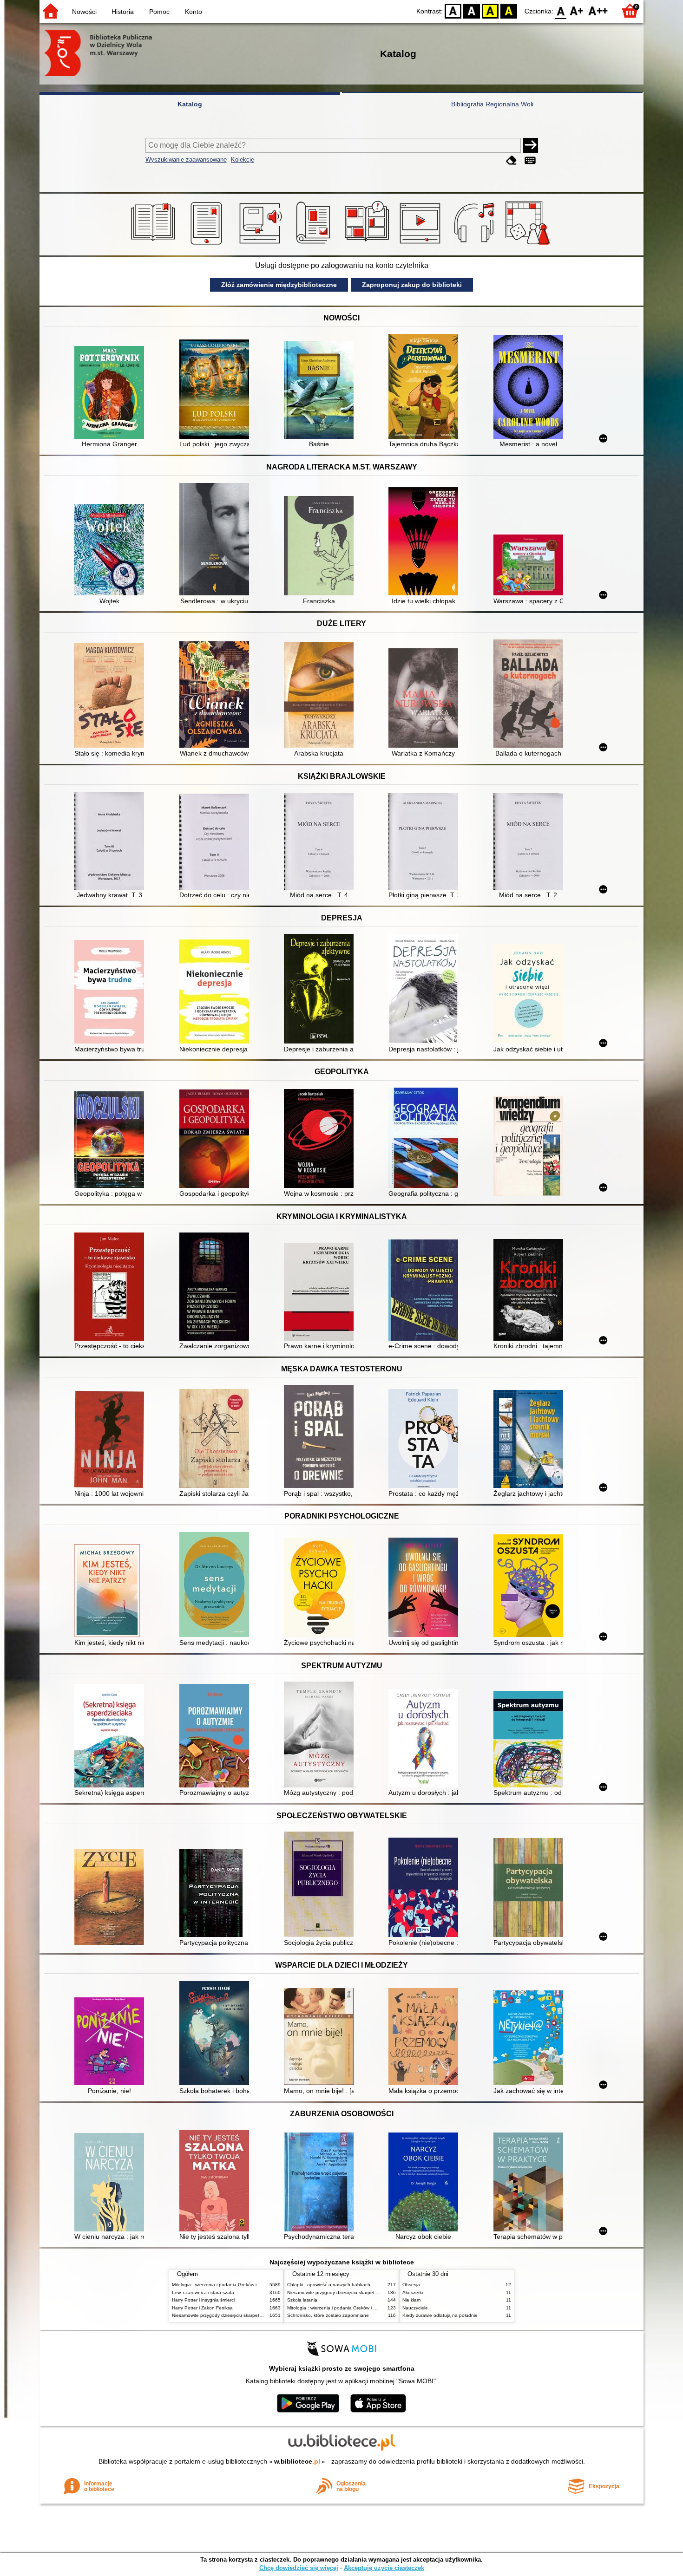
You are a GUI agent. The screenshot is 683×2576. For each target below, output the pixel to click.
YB (490, 10)
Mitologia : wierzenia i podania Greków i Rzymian (224, 2285)
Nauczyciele (415, 2308)
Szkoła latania (302, 2300)
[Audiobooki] (261, 245)
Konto (194, 12)
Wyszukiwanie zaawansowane (186, 160)
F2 (598, 10)
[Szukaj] (531, 145)
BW (472, 10)
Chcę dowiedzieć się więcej (299, 2568)
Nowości (84, 12)
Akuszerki (413, 2292)
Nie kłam (411, 2300)
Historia (123, 12)
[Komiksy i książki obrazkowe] (368, 245)
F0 (561, 10)
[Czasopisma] (315, 245)
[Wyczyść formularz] (512, 160)
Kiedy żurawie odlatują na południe (440, 2315)
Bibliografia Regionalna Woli (492, 104)
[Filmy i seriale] (422, 245)
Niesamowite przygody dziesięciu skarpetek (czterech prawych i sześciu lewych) (256, 2315)
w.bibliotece (297, 2461)
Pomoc (159, 12)
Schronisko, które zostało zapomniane (328, 2315)
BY (509, 10)
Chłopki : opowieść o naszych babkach (329, 2285)
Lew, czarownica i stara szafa (203, 2292)
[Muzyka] (476, 245)
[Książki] (154, 245)
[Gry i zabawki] (529, 245)
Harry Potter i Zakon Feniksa (202, 2308)
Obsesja (411, 2285)
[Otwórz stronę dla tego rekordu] (112, 393)
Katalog (190, 104)
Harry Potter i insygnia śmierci (203, 2300)
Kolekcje (243, 160)
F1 (577, 10)
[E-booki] (208, 245)
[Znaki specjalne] (530, 160)
